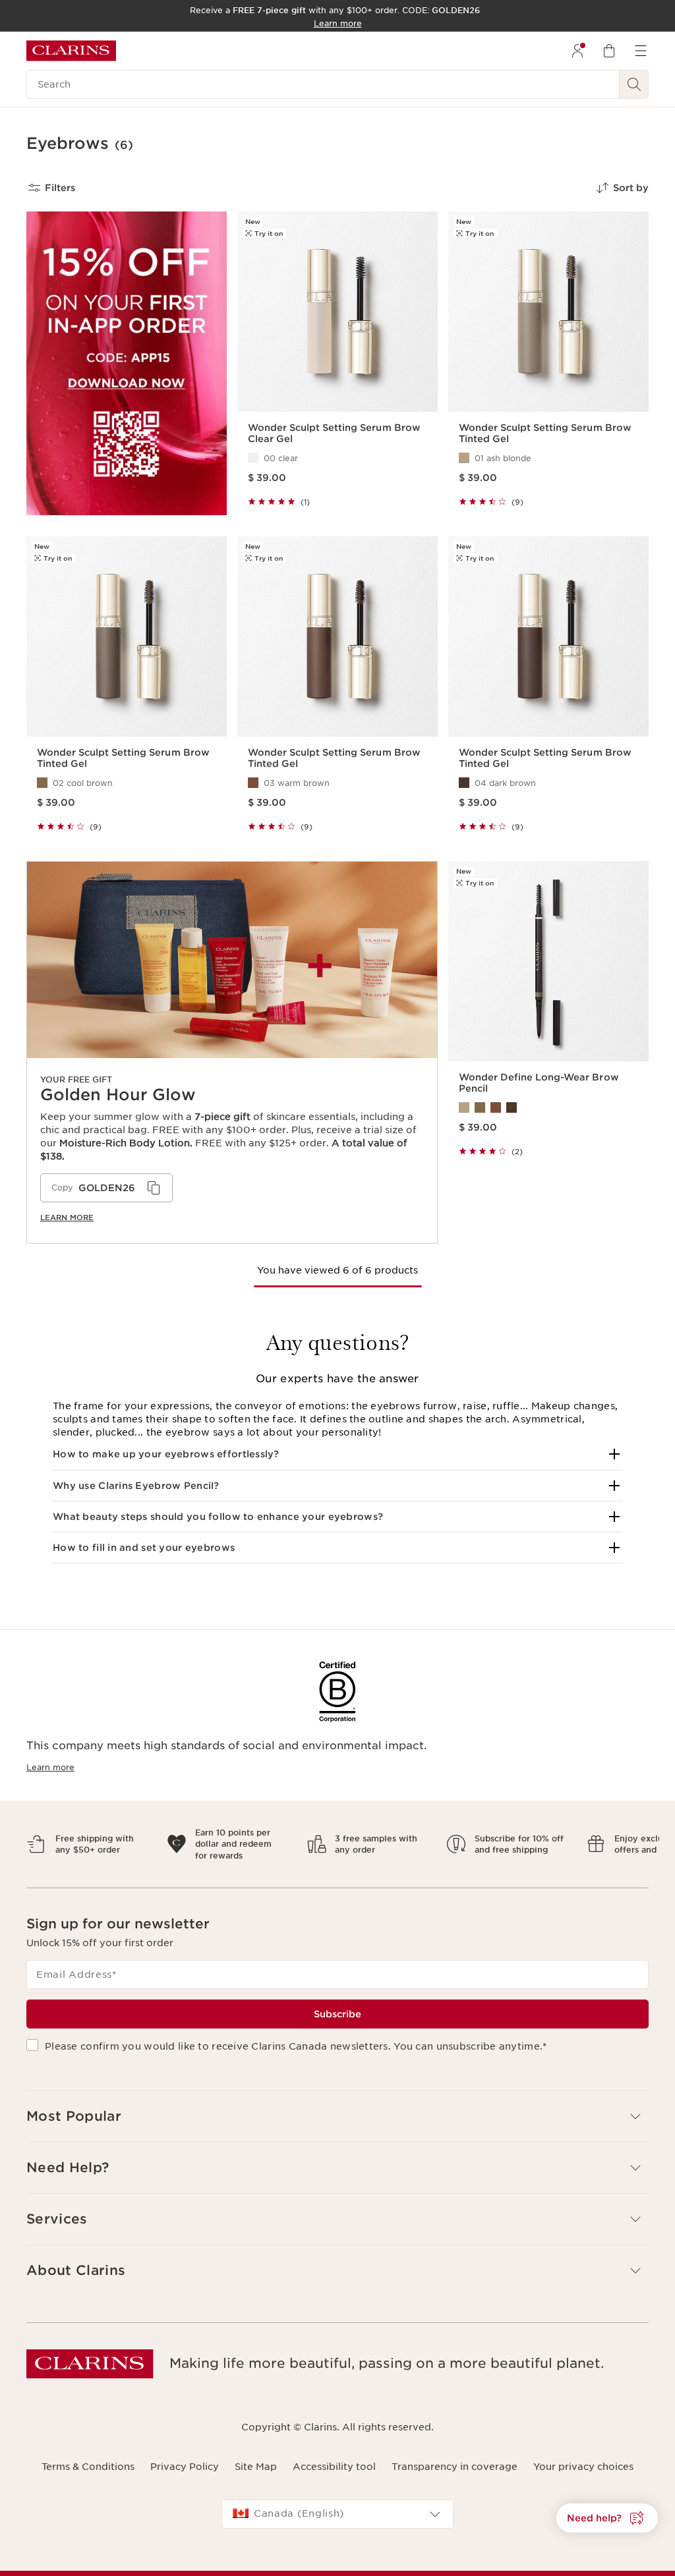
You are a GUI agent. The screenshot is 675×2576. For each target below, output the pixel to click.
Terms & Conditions (88, 2455)
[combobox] (337, 2503)
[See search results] (634, 84)
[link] (232, 1052)
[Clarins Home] (71, 51)
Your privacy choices (583, 2455)
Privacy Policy (185, 2455)
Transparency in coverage (455, 2455)
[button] (337, 1454)
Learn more (67, 1218)
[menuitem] (577, 51)
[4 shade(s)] (548, 1107)
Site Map (256, 2455)
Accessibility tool (334, 2455)
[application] (106, 1188)
